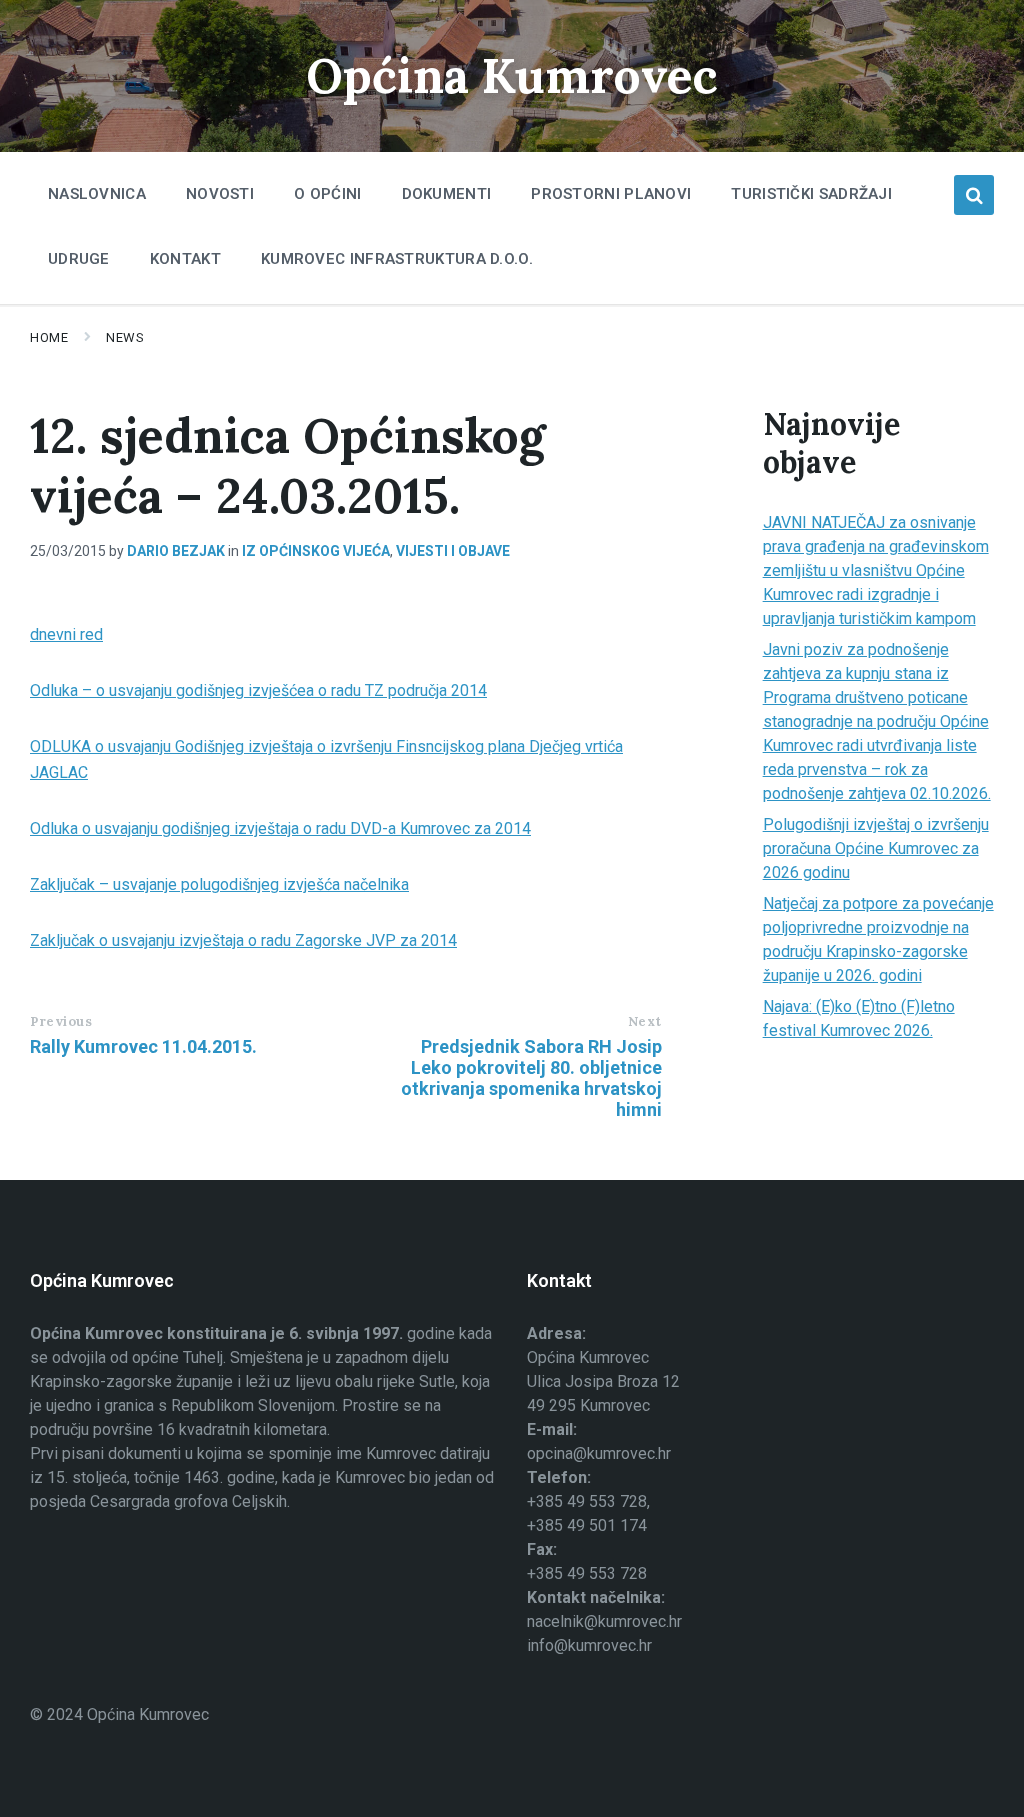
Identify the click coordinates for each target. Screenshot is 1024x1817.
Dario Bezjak (176, 551)
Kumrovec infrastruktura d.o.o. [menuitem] (397, 259)
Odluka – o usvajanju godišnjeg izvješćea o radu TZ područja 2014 (258, 690)
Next (645, 1021)
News (125, 337)
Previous (61, 1021)
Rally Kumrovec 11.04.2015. (143, 1046)
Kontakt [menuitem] (185, 259)
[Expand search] (974, 195)
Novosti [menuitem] (220, 194)
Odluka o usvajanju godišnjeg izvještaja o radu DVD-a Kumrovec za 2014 (280, 828)
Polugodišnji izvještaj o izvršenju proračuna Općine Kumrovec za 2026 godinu (876, 848)
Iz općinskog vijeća (316, 551)
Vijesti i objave (453, 551)
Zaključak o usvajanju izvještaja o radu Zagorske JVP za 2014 (243, 940)
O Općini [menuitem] (327, 194)
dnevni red (66, 634)
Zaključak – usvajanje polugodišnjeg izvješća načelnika (219, 884)
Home (49, 337)
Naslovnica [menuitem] (97, 194)
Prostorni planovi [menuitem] (611, 194)
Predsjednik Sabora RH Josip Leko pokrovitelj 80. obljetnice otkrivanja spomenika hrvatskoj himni (531, 1078)
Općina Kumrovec (512, 75)
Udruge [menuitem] (79, 259)
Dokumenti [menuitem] (447, 194)
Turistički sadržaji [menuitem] (811, 194)
